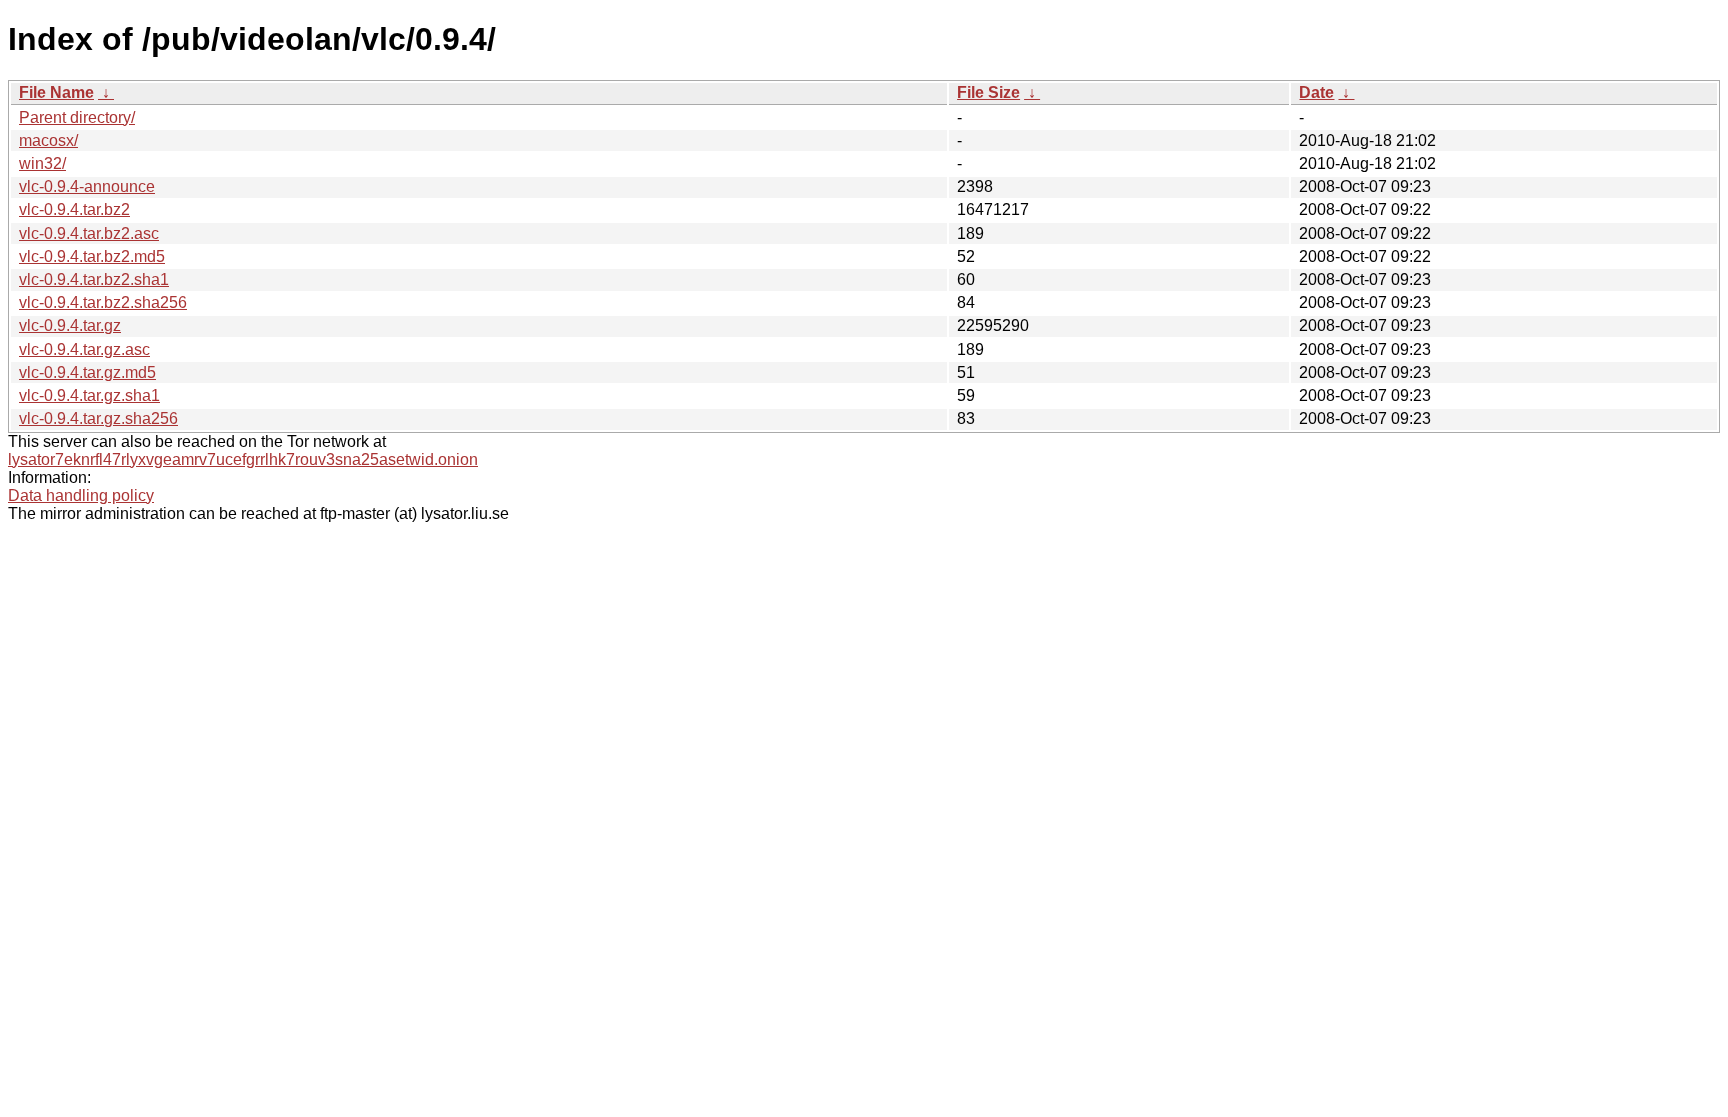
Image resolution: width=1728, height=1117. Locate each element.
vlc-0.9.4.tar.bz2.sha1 (94, 279)
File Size (988, 92)
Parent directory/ (77, 117)
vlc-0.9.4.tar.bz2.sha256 (103, 302)
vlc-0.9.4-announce (87, 186)
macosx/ (48, 140)
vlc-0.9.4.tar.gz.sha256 (98, 418)
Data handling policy (81, 495)
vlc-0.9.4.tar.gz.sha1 (89, 395)
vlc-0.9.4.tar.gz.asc (84, 349)
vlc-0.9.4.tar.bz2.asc (89, 233)
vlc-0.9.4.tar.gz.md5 (87, 372)
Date (1316, 92)
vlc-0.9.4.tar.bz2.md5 (92, 256)
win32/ (42, 163)
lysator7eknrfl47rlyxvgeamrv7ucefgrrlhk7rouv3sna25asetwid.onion (243, 459)
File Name (56, 92)
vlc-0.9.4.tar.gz (70, 325)
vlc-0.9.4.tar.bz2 (74, 209)
